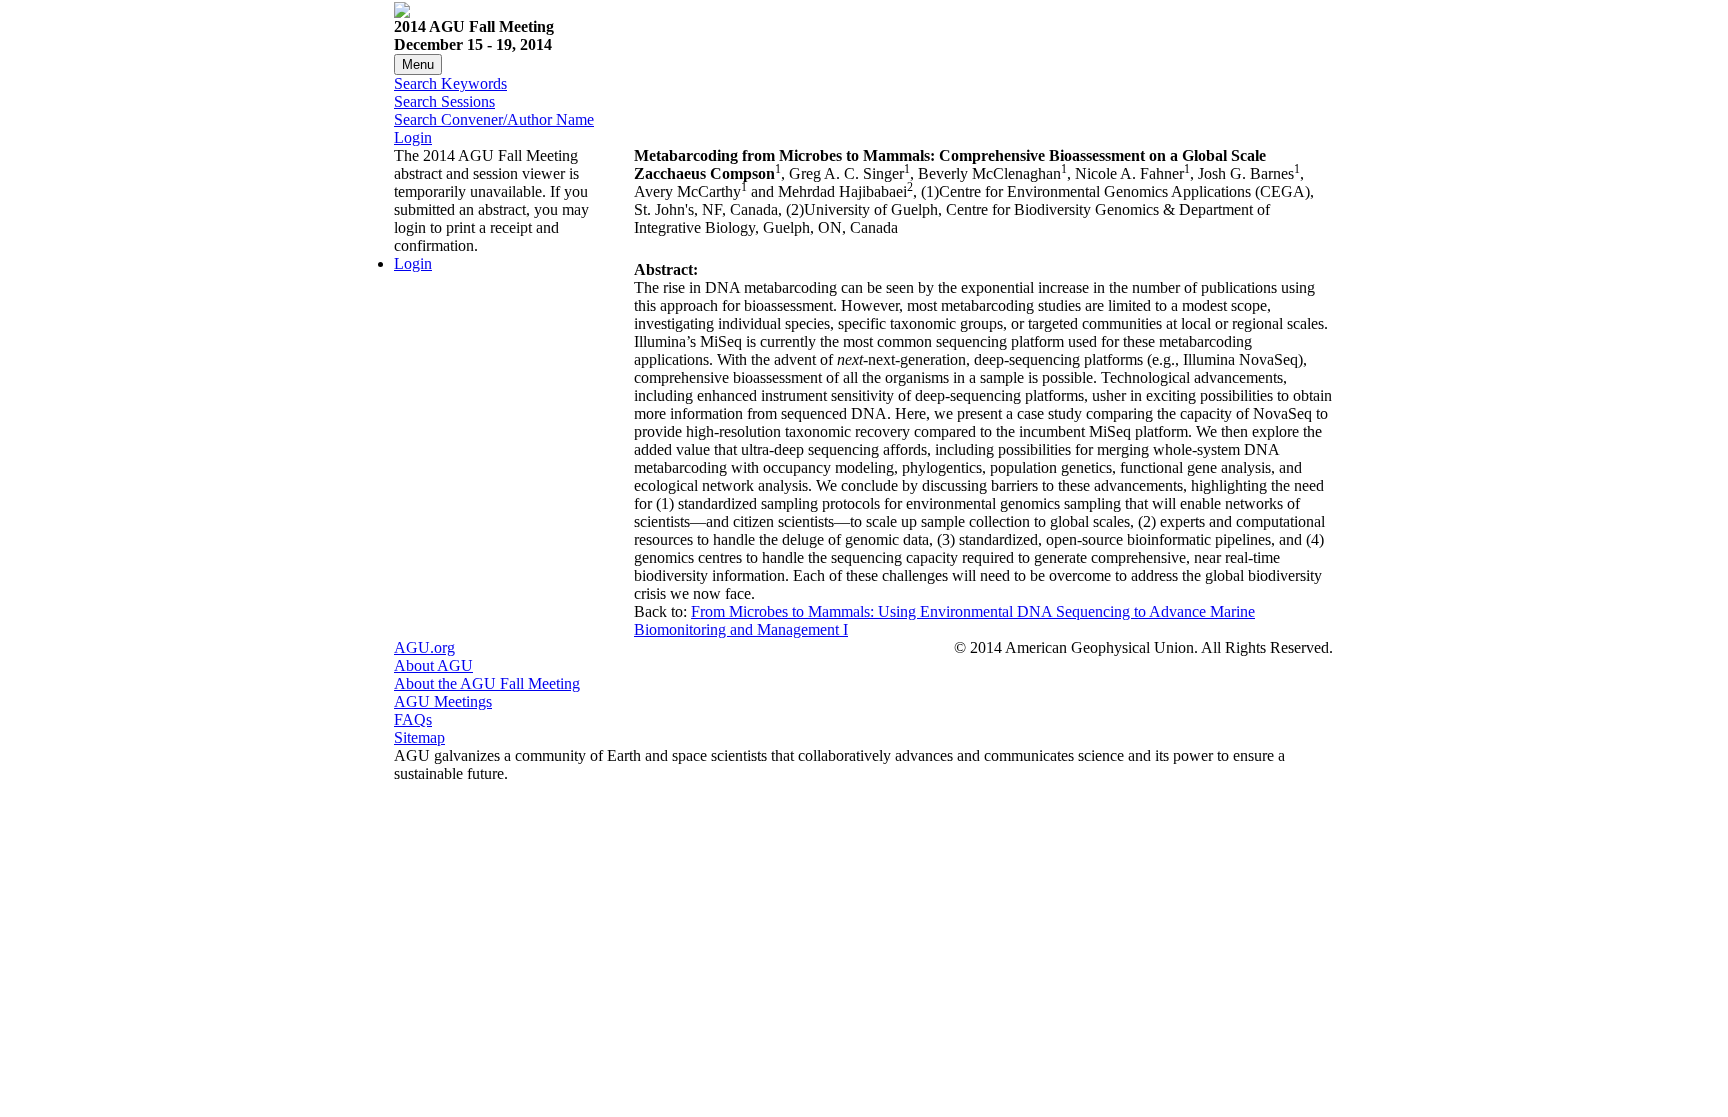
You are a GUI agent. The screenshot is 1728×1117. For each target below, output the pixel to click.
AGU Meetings (443, 701)
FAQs (413, 719)
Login (413, 137)
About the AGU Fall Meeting (487, 683)
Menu (418, 64)
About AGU (433, 665)
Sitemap (419, 737)
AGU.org (424, 647)
